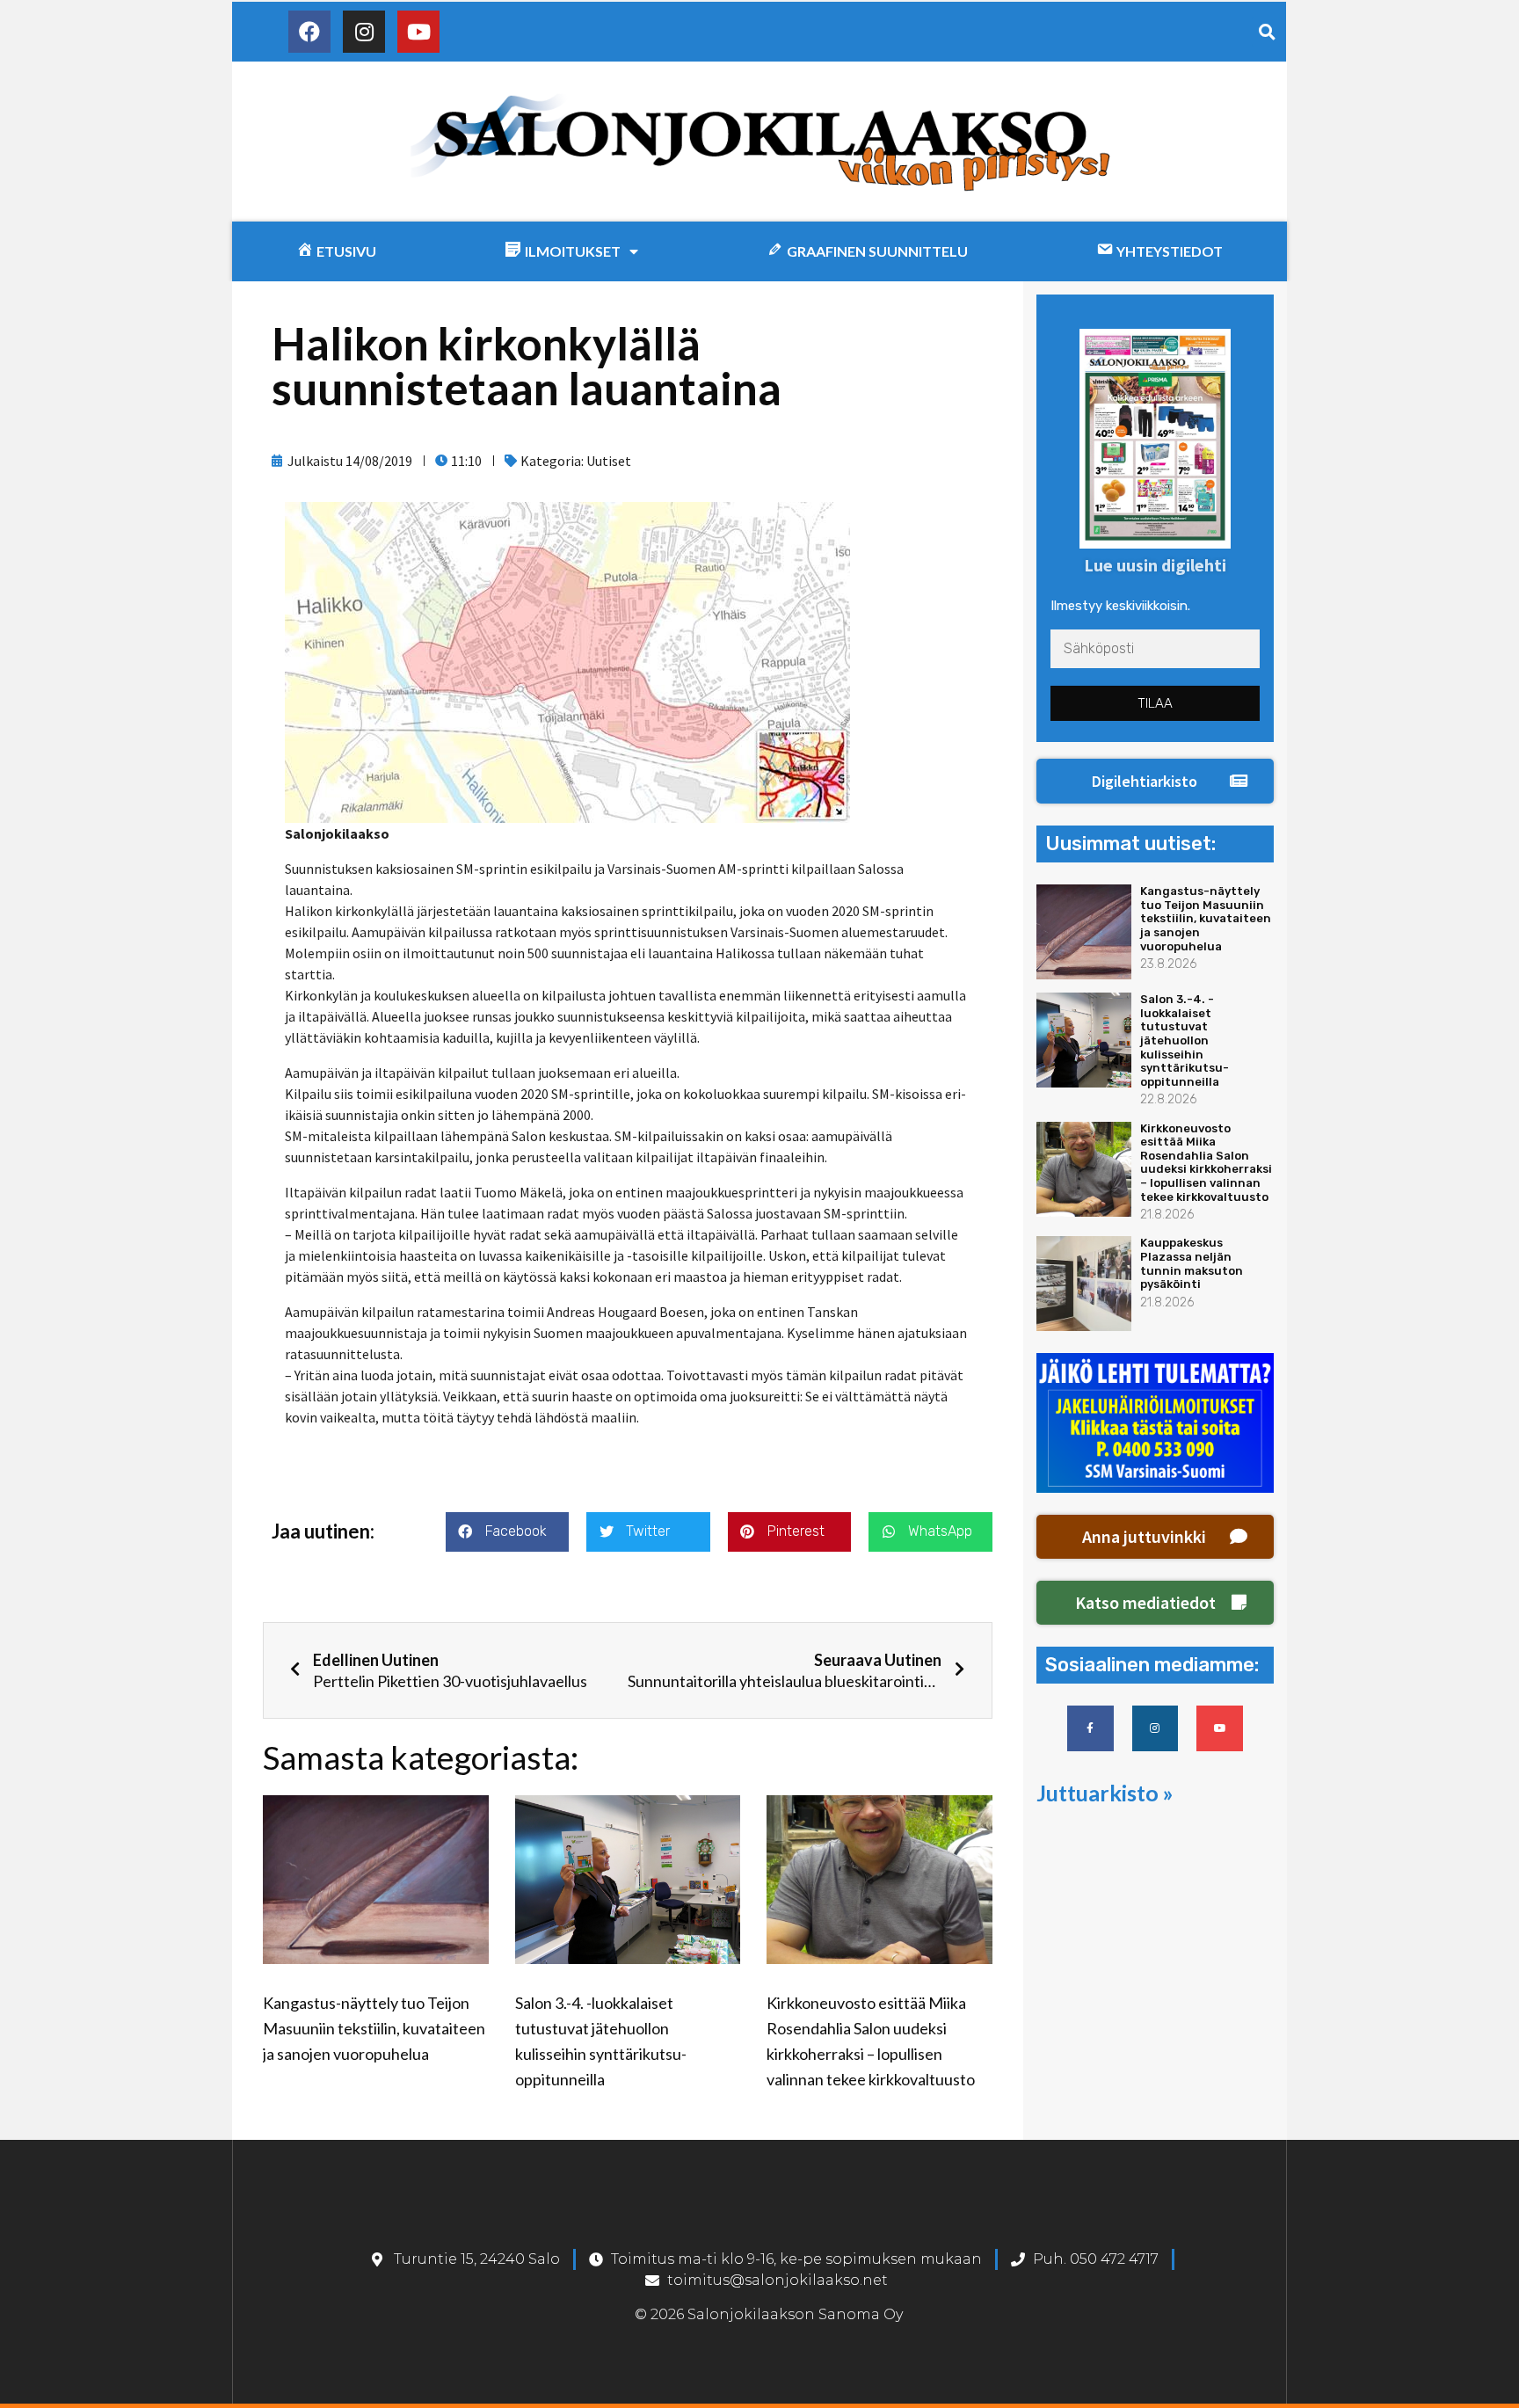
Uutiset (609, 461)
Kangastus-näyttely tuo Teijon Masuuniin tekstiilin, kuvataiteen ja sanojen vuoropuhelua (374, 2028)
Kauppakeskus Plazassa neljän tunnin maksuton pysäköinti (1192, 1263)
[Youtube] (418, 32)
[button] (1155, 782)
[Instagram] (364, 32)
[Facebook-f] (1090, 1729)
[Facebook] (309, 32)
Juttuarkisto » (1105, 1793)
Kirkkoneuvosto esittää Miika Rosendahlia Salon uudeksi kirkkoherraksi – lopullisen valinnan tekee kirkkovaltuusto (1206, 1163)
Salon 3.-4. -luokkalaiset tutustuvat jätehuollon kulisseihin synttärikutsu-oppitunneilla (1185, 1040)
